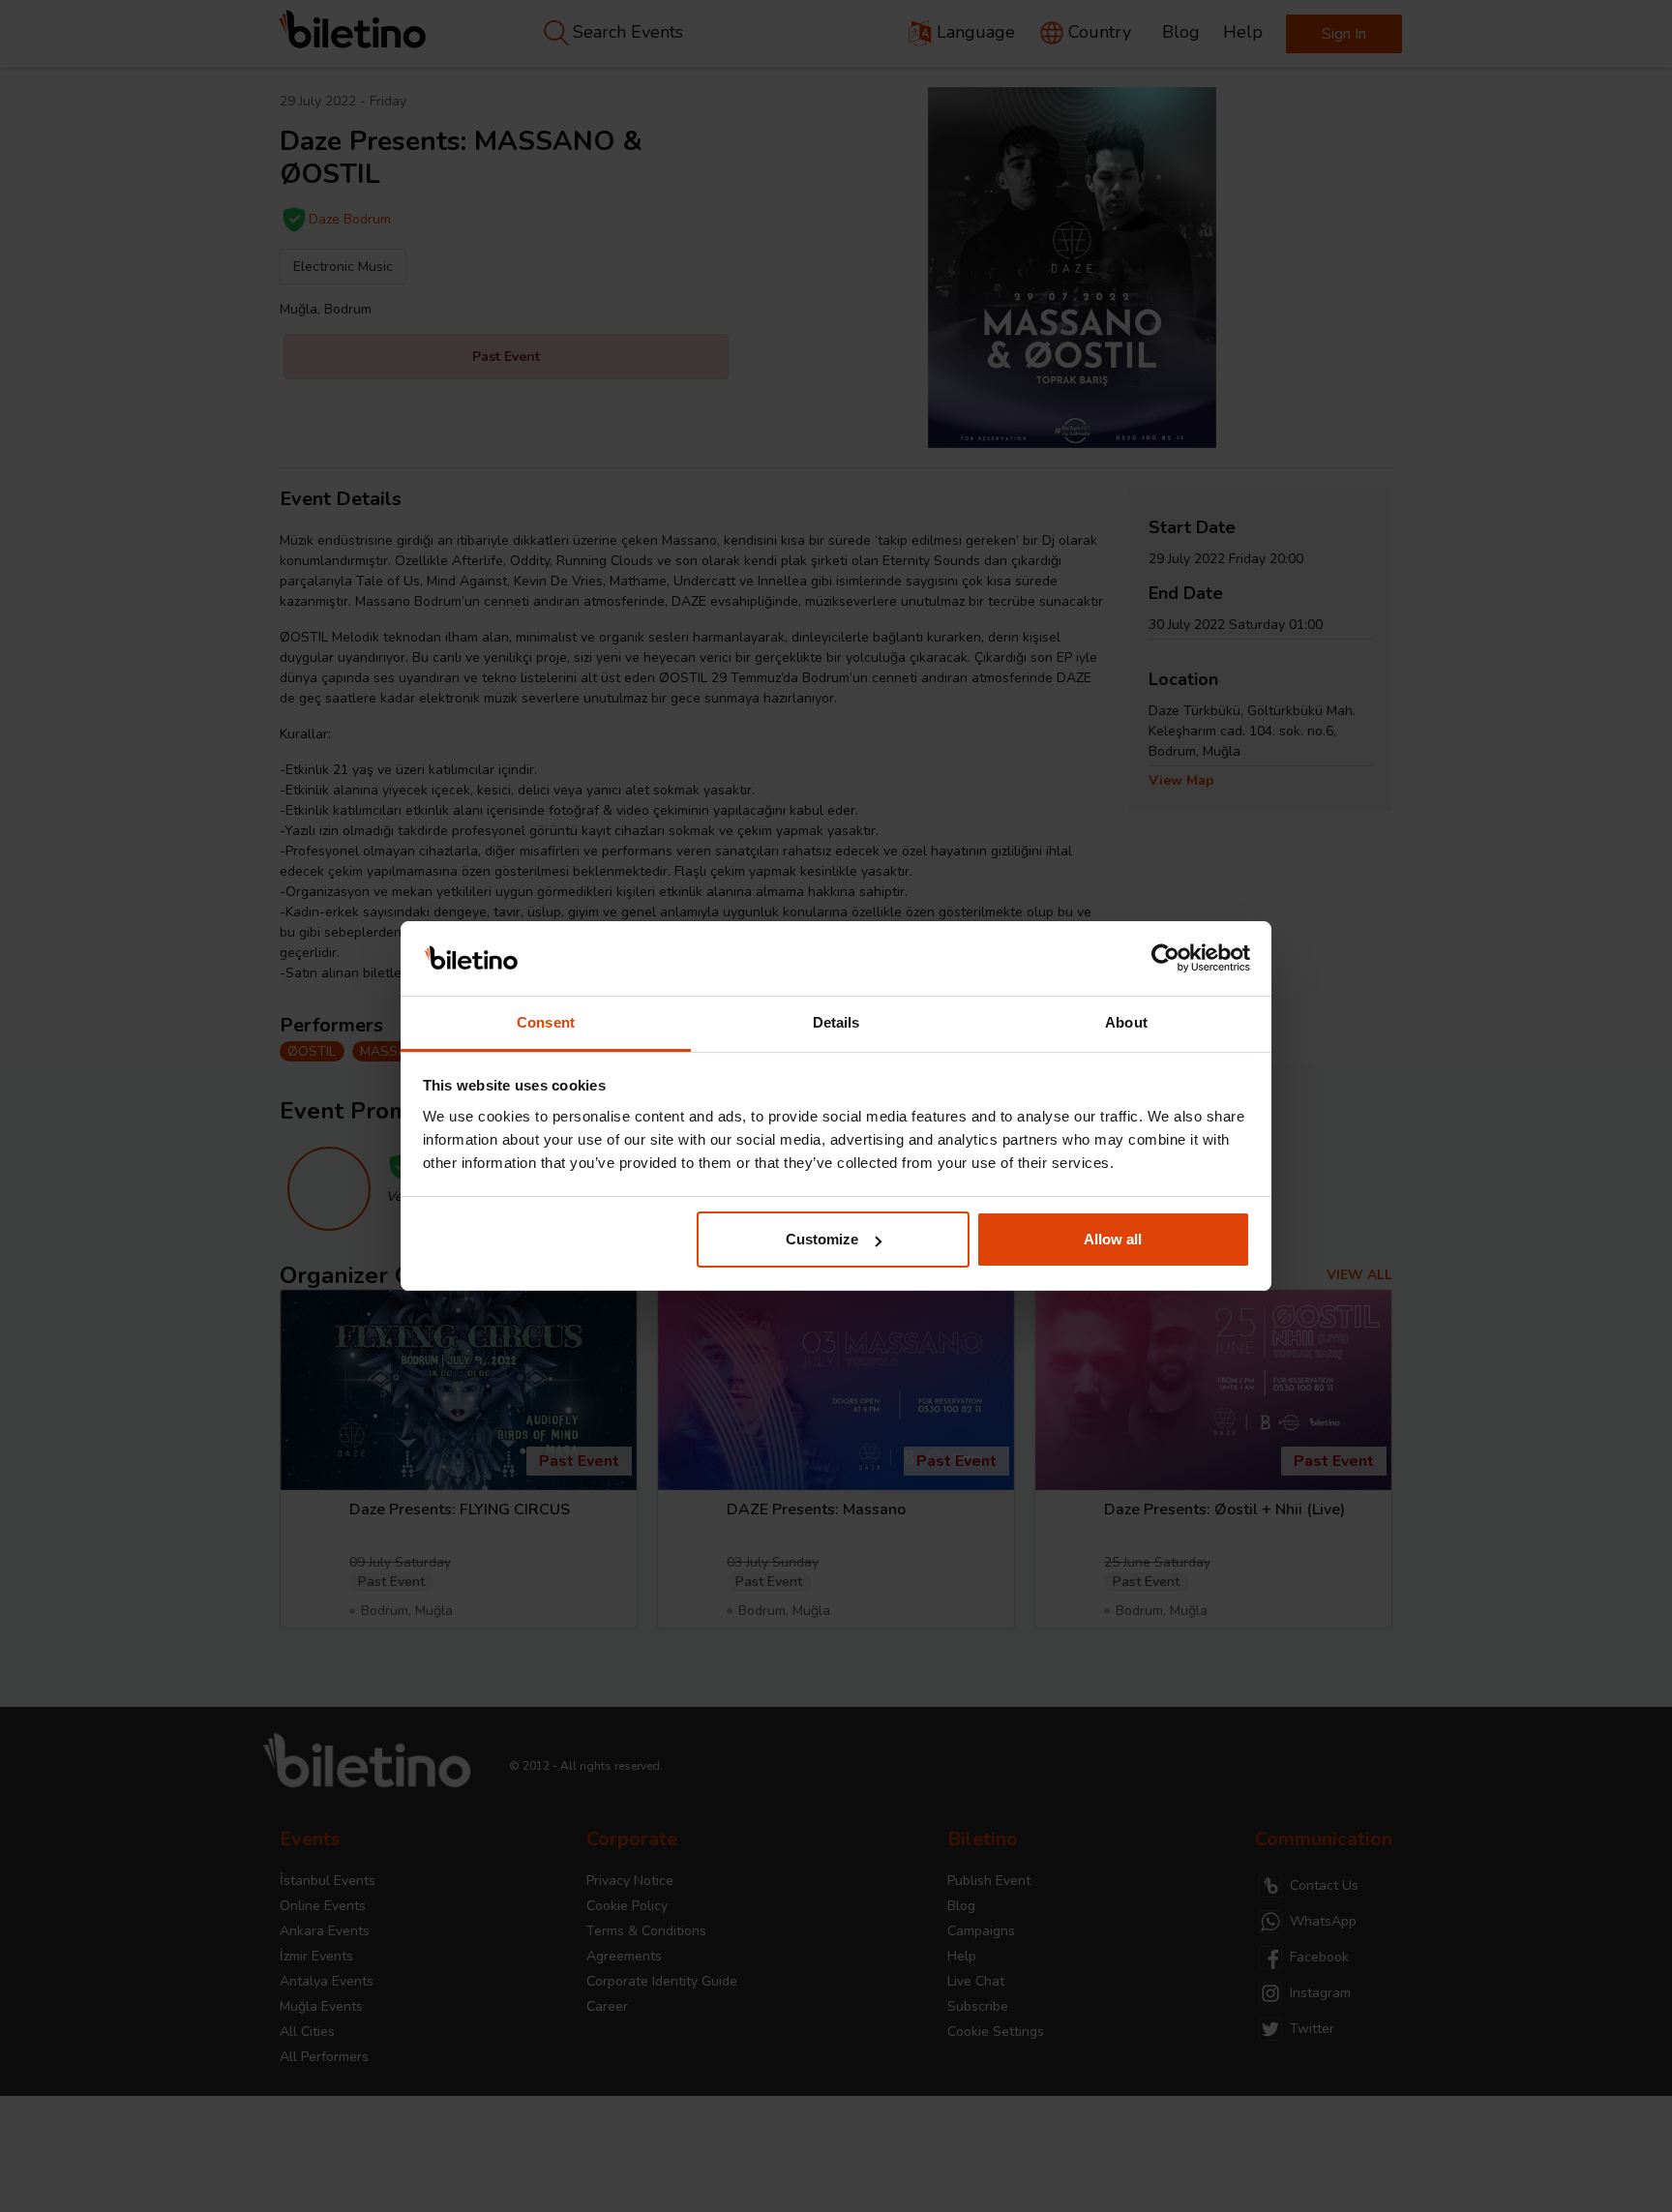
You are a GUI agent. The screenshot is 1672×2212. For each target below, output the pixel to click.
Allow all (1113, 1239)
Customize (822, 1239)
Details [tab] (836, 1022)
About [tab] (1126, 1022)
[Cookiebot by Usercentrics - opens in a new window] (1165, 959)
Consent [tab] (546, 1022)
